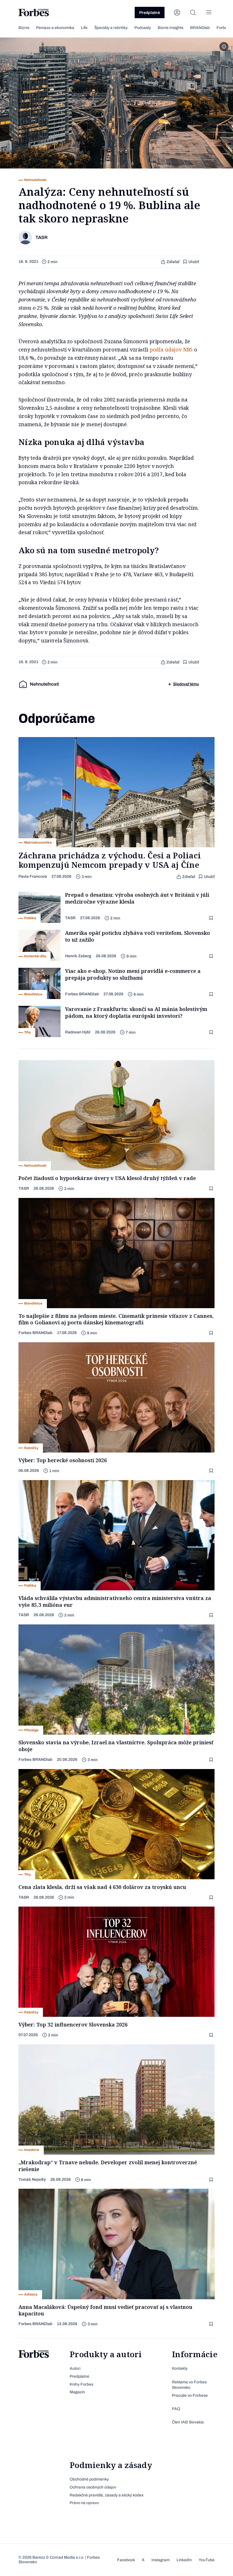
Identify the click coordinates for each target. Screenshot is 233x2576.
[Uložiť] (212, 918)
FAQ (176, 2409)
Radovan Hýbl (78, 1032)
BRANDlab (200, 28)
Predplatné (150, 13)
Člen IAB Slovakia (188, 2422)
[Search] (193, 13)
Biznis (24, 28)
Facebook (126, 2560)
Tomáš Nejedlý (32, 2179)
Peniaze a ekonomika (55, 28)
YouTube (207, 2560)
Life (84, 28)
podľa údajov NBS (171, 349)
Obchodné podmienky (89, 2479)
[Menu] (209, 13)
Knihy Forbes (81, 2384)
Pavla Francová (33, 876)
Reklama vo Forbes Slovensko (189, 2385)
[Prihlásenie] (177, 13)
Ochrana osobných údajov (93, 2487)
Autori (75, 2368)
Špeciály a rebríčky (111, 28)
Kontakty (180, 2368)
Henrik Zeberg (78, 956)
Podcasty (143, 28)
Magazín (77, 2392)
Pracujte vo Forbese (190, 2395)
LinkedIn (184, 2560)
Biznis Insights (170, 28)
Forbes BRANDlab (82, 994)
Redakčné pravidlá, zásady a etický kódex (107, 2495)
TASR (70, 918)
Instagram (161, 2560)
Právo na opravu (84, 2503)
